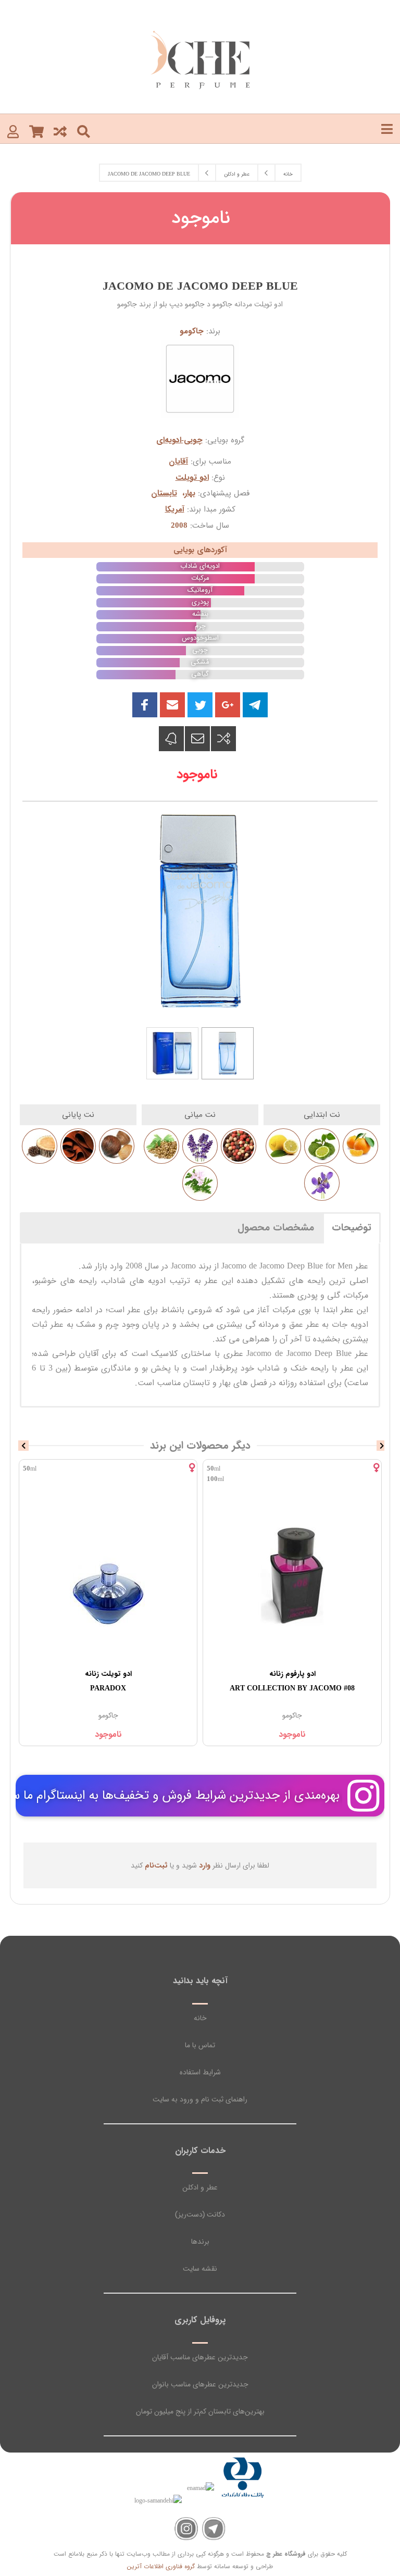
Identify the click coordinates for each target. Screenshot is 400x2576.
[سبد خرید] (36, 131)
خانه (200, 2018)
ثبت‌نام (156, 1865)
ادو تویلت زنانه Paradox (293, 1681)
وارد (205, 1865)
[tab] (352, 1227)
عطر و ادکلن (200, 2187)
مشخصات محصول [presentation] (276, 1228)
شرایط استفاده (200, 2072)
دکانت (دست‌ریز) (200, 2214)
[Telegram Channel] (214, 2529)
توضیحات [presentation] (352, 1228)
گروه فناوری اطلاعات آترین (161, 2566)
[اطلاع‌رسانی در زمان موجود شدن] (171, 739)
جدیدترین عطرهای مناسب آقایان (200, 2357)
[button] (172, 705)
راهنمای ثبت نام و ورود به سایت (200, 2099)
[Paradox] (293, 1575)
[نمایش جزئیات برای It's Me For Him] (108, 1575)
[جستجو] (84, 131)
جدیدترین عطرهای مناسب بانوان (200, 2384)
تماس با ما (200, 2045)
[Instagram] (186, 2529)
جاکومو (192, 331)
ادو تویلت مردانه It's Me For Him (108, 1681)
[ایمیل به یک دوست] (197, 739)
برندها (200, 2242)
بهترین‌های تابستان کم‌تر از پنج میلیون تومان (200, 2411)
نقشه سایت (200, 2269)
